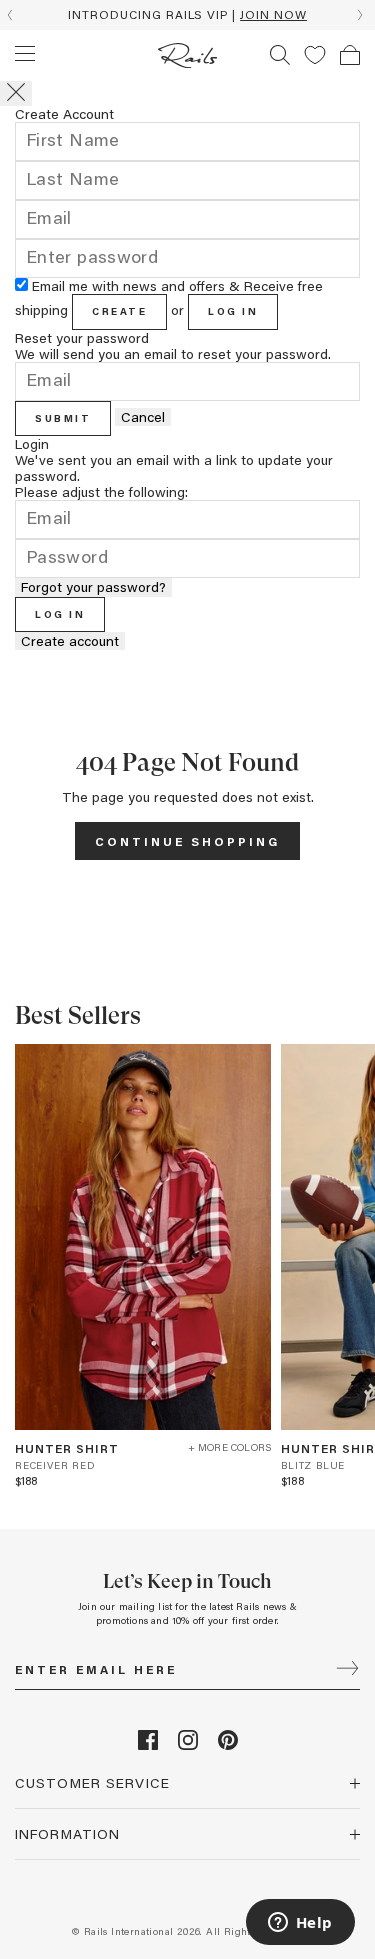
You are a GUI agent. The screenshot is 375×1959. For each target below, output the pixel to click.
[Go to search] (280, 55)
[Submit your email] (347, 1670)
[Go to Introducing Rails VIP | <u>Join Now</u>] (187, 15)
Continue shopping (187, 841)
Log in (233, 311)
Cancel (143, 417)
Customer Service (92, 1782)
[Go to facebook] (148, 1744)
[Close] (16, 93)
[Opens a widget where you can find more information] (300, 1924)
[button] (315, 55)
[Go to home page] (187, 55)
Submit (63, 418)
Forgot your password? (93, 587)
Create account (70, 641)
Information (67, 1833)
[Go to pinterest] (228, 1744)
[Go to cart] (350, 55)
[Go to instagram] (188, 1744)
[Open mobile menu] (25, 54)
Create (119, 311)
